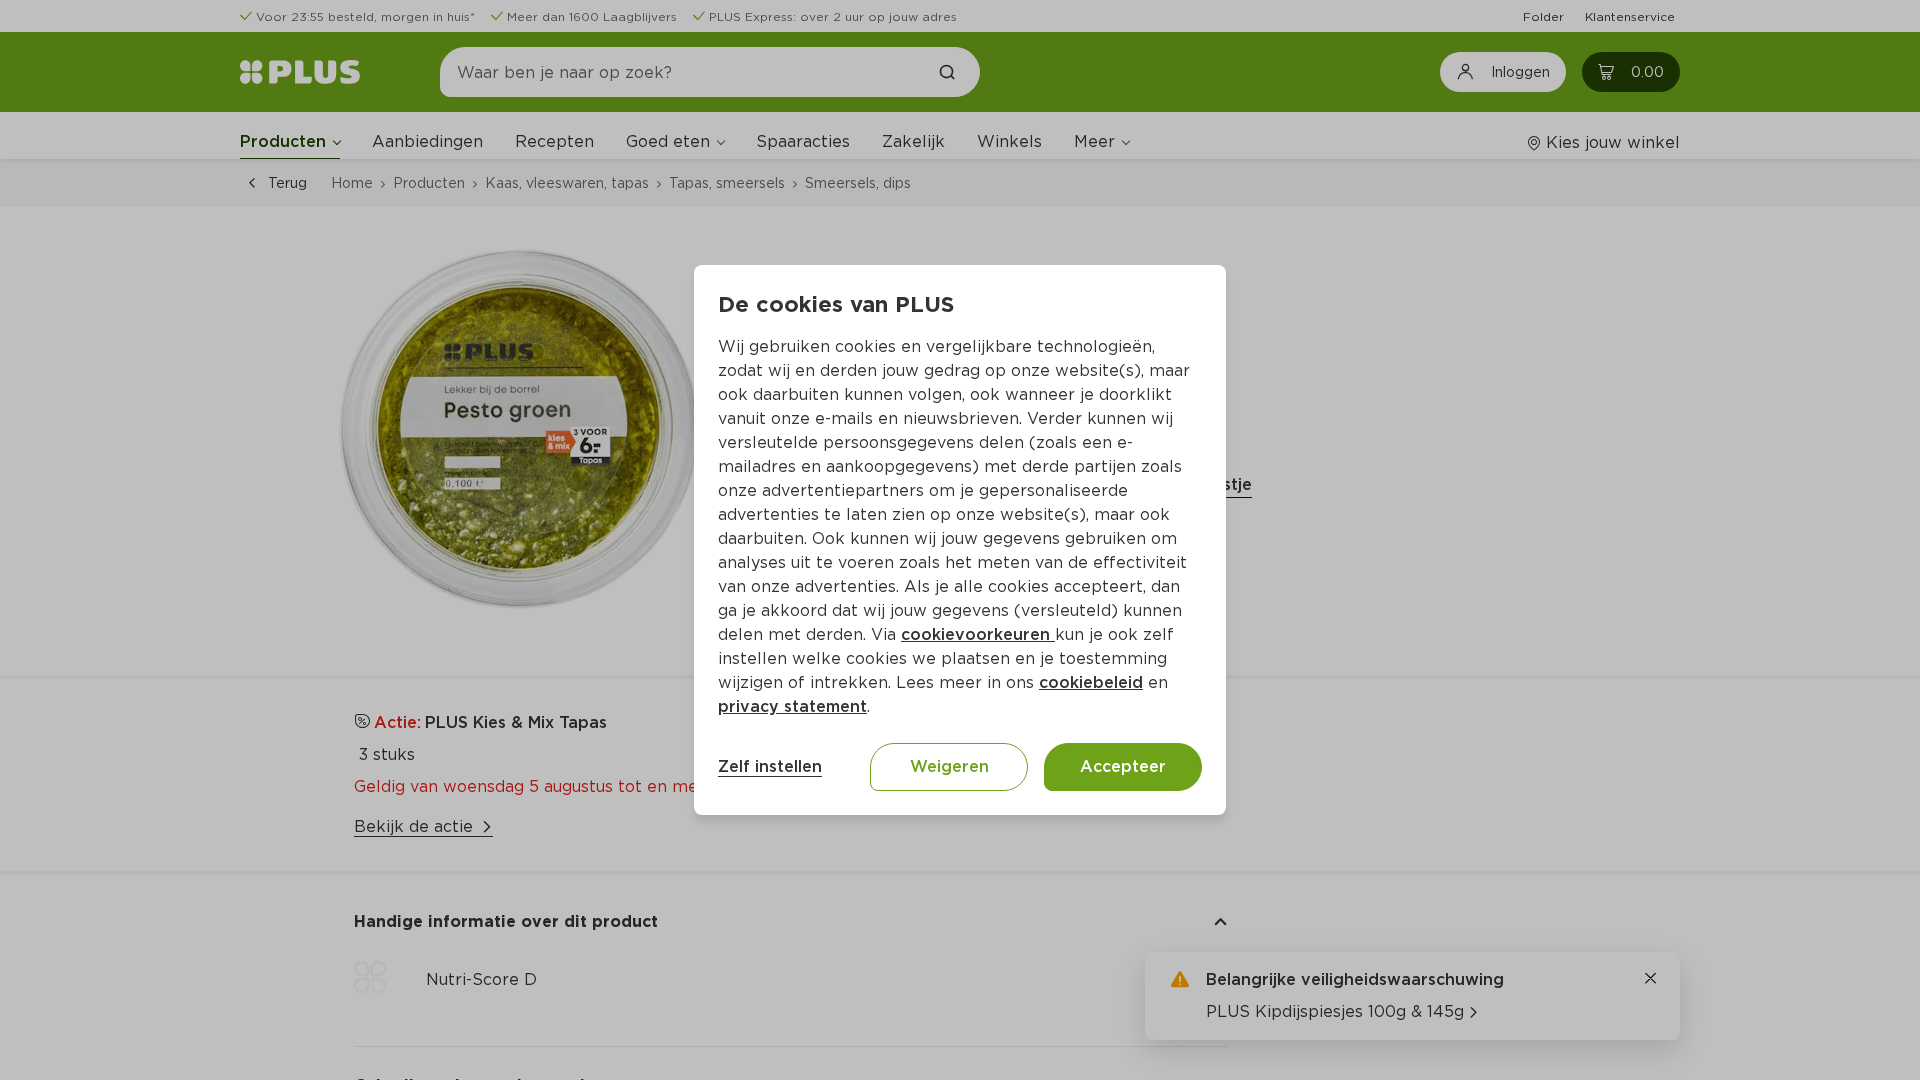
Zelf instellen (770, 766)
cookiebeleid (1091, 682)
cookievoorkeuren (978, 634)
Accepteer (1123, 766)
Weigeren (949, 766)
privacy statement (792, 706)
